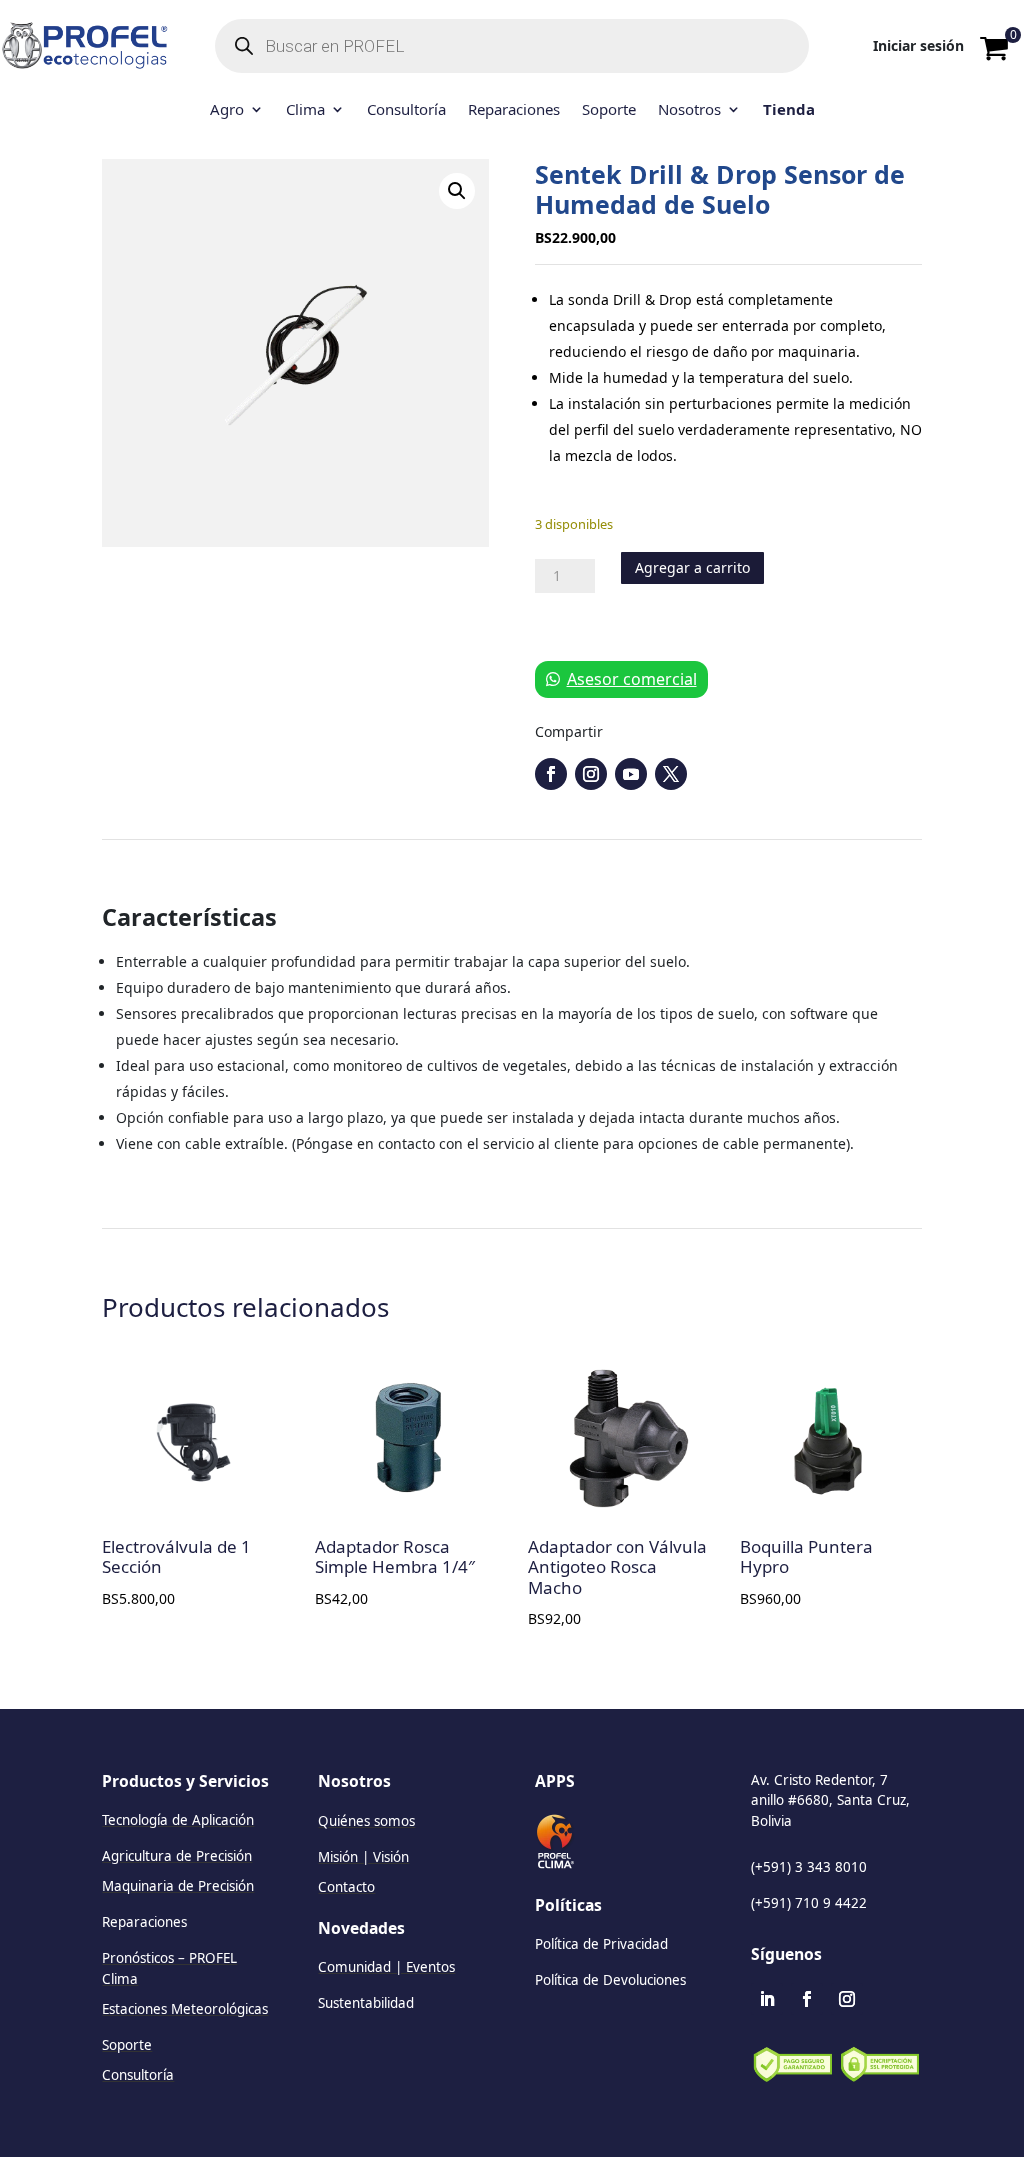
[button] (457, 191)
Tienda (789, 110)
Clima (305, 110)
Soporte (609, 110)
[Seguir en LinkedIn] (767, 1999)
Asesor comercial (632, 679)
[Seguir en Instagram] (591, 774)
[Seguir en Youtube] (631, 774)
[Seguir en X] (671, 774)
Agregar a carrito (692, 567)
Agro (227, 110)
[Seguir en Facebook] (551, 774)
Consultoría (406, 110)
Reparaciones (514, 110)
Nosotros (689, 110)
